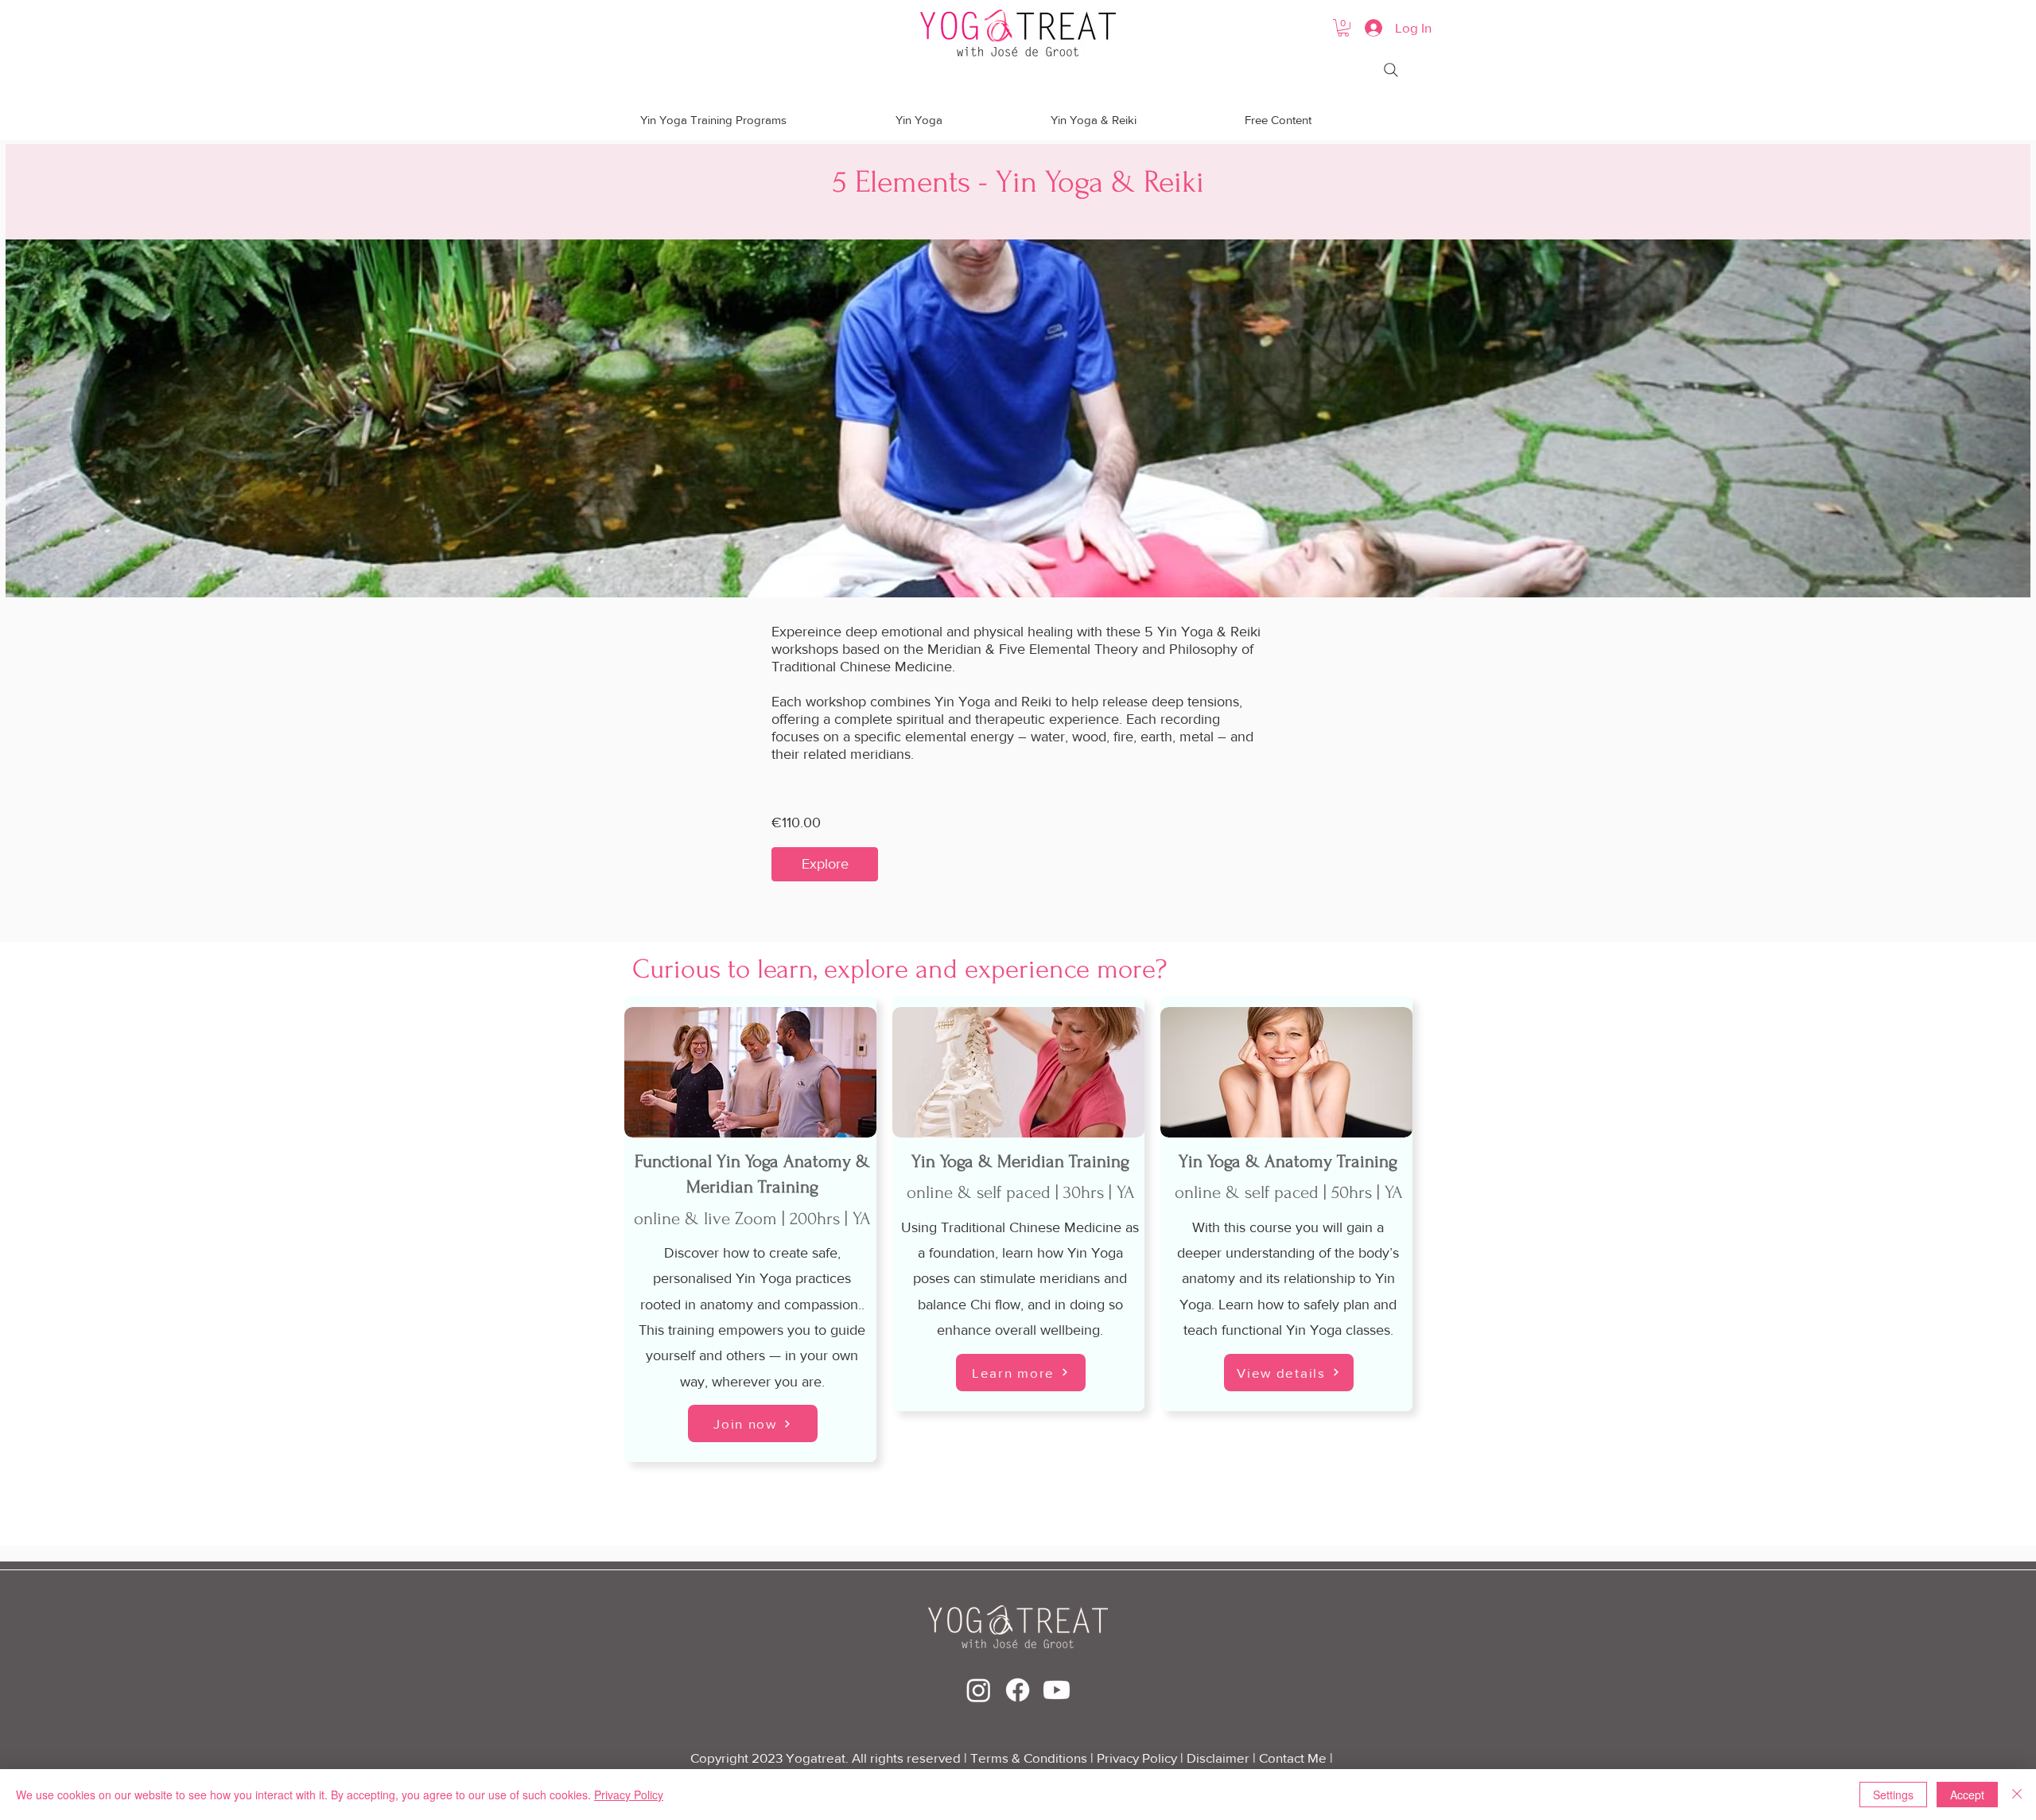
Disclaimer (1218, 1758)
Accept (1967, 1795)
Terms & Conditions (1029, 1758)
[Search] (1391, 70)
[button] (1343, 28)
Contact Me (1294, 1758)
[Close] (2017, 1795)
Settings (1893, 1795)
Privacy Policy (1138, 1758)
